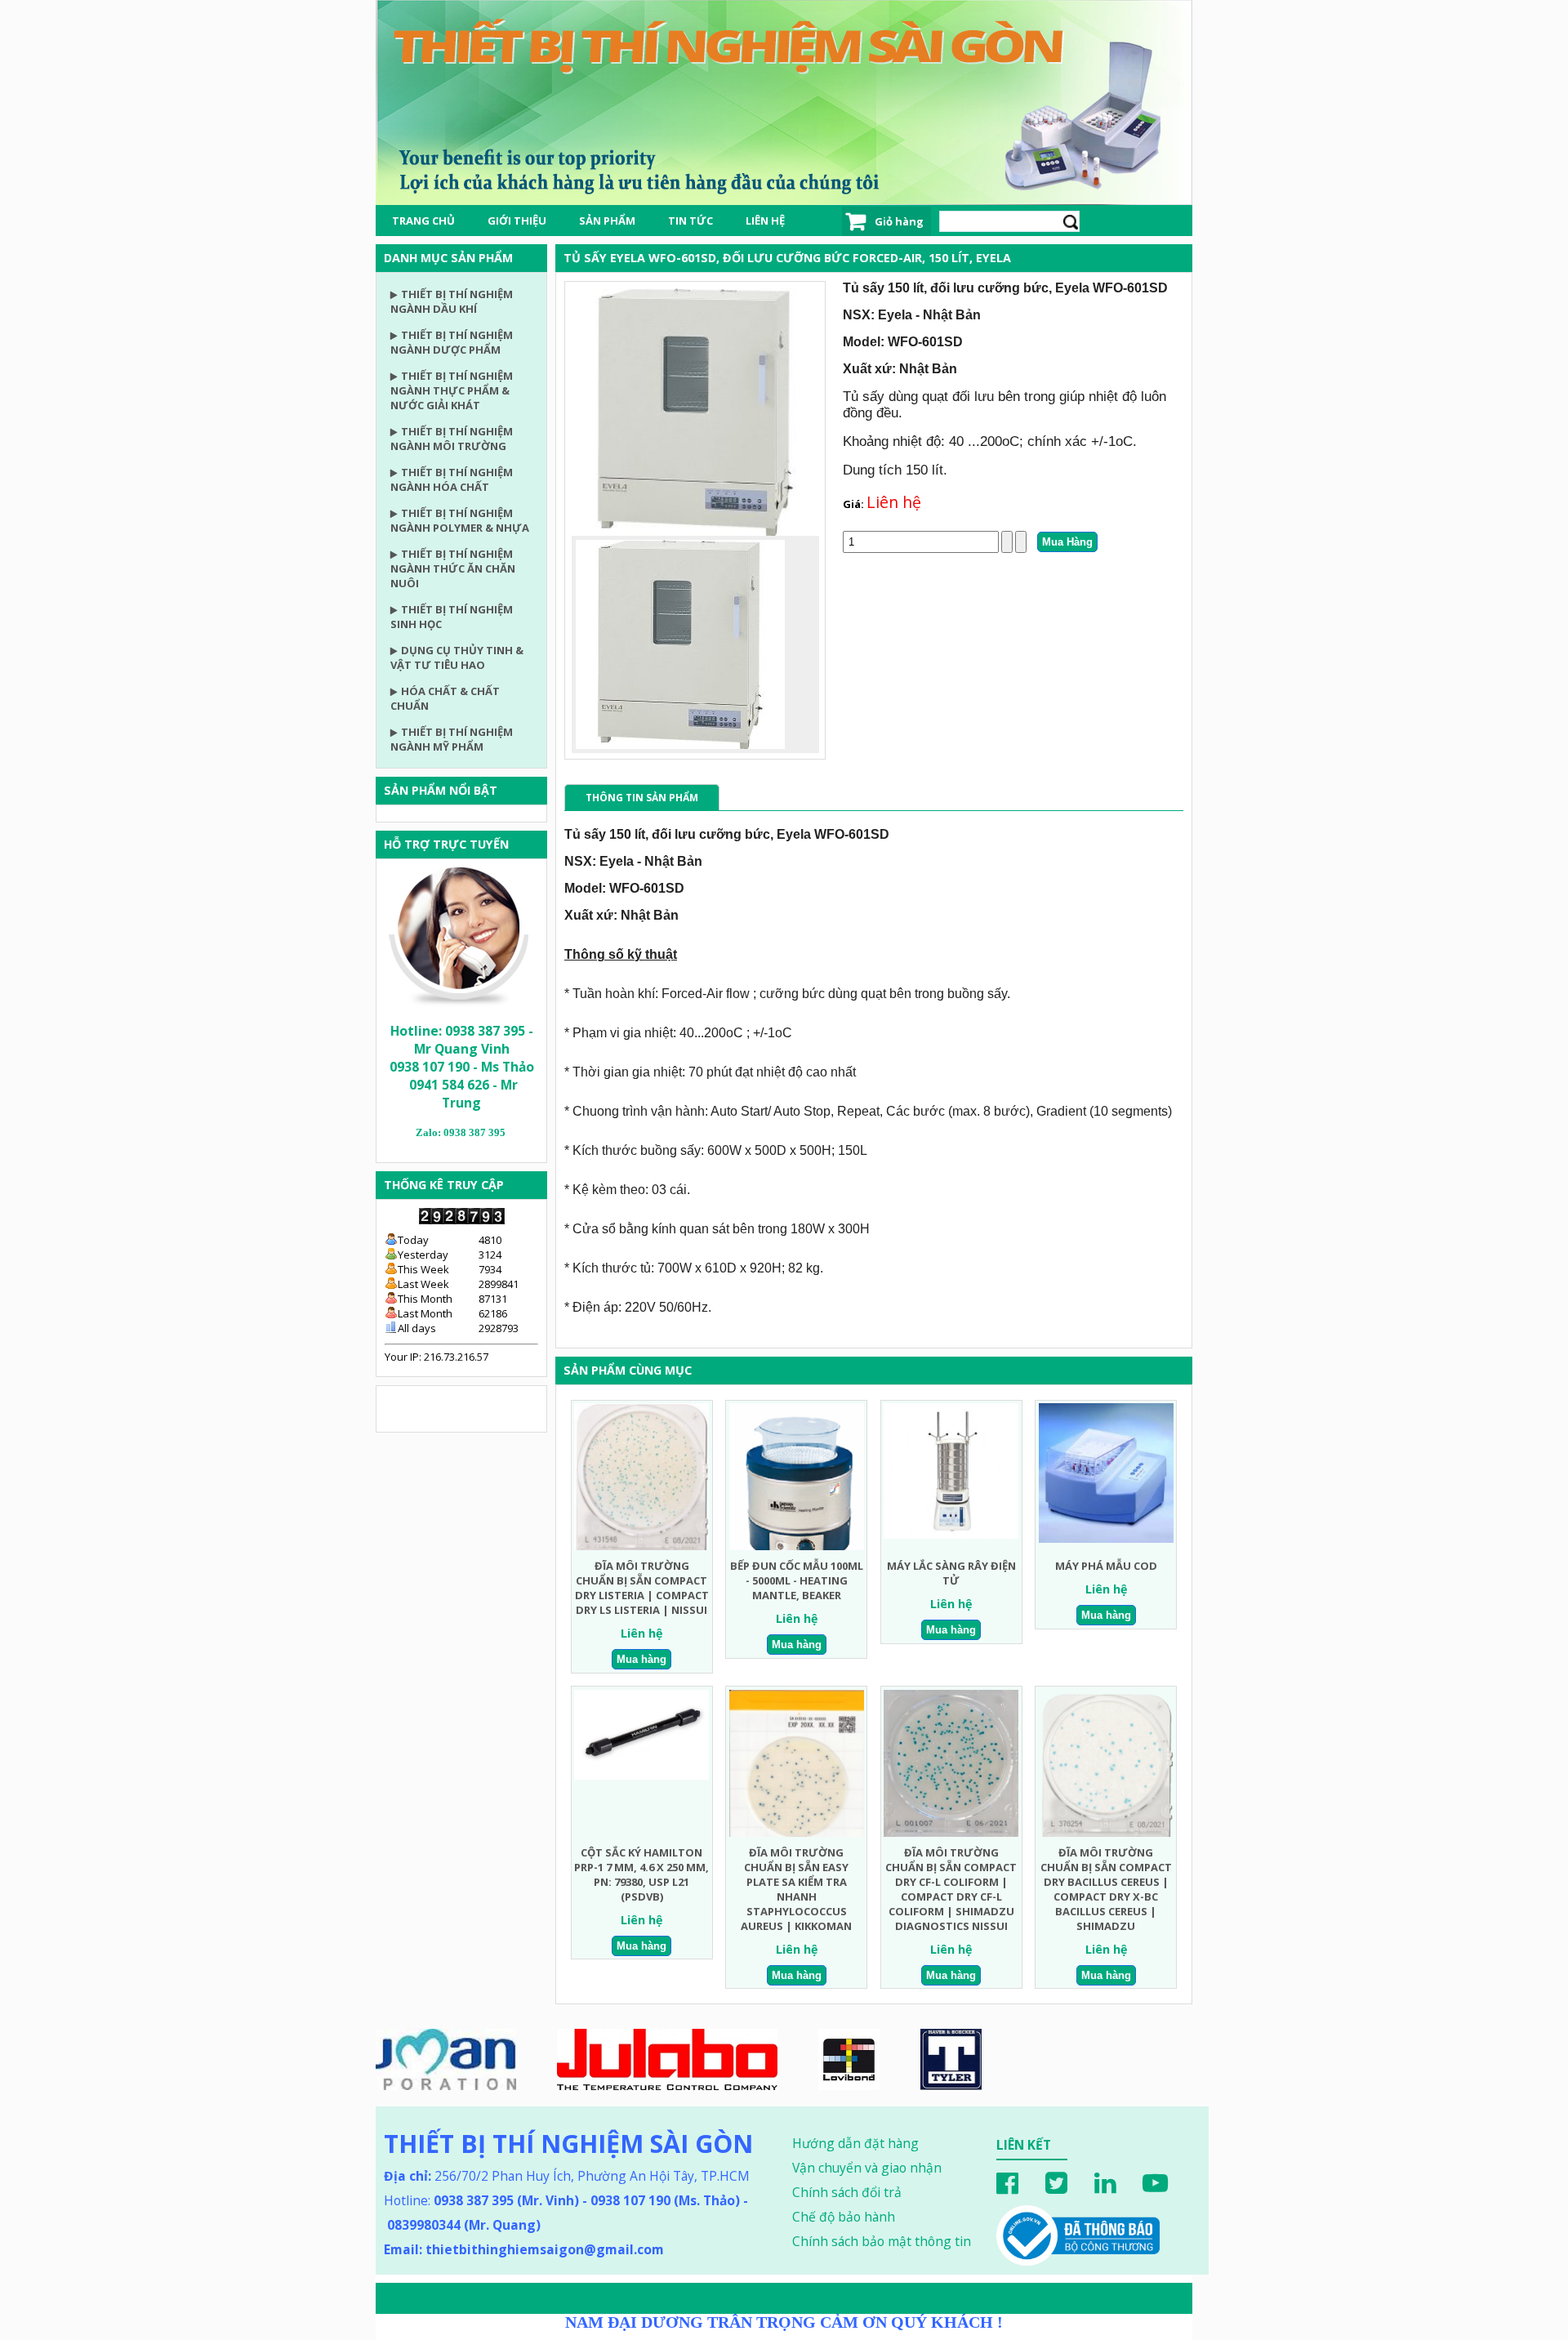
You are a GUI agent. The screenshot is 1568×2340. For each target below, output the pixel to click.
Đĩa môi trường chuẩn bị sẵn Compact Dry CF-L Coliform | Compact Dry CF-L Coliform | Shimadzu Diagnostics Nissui (951, 1889)
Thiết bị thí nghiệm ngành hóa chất (452, 479)
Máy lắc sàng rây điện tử (951, 1573)
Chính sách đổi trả (847, 2192)
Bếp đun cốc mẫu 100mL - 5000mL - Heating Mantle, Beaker (797, 1580)
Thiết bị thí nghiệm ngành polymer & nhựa (460, 520)
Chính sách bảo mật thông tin (882, 2241)
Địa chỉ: (408, 2176)
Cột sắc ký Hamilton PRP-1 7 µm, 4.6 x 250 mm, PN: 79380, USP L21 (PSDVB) (641, 1874)
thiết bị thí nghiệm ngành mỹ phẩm (452, 739)
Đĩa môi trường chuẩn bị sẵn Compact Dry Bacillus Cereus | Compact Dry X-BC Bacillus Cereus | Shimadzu (1106, 1889)
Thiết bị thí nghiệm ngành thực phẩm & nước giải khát (452, 390)
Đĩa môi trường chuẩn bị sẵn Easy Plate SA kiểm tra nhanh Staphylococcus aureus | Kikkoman (796, 1889)
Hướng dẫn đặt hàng (855, 2143)
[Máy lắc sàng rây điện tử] (951, 1535)
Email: (524, 2249)
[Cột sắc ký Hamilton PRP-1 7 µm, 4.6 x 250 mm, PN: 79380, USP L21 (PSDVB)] (641, 1776)
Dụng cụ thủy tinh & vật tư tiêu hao (457, 657)
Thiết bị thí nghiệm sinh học (452, 617)
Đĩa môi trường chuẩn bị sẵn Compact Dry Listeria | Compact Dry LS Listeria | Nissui (642, 1588)
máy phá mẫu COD (1106, 1566)
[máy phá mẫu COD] (1106, 1539)
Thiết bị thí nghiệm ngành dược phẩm (452, 342)
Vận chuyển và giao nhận (867, 2168)
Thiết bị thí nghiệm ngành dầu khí (452, 301)
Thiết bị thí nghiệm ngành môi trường (452, 439)
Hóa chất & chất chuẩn (445, 698)
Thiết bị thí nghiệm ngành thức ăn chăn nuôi (453, 568)
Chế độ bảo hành (844, 2217)
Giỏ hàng (899, 221)
